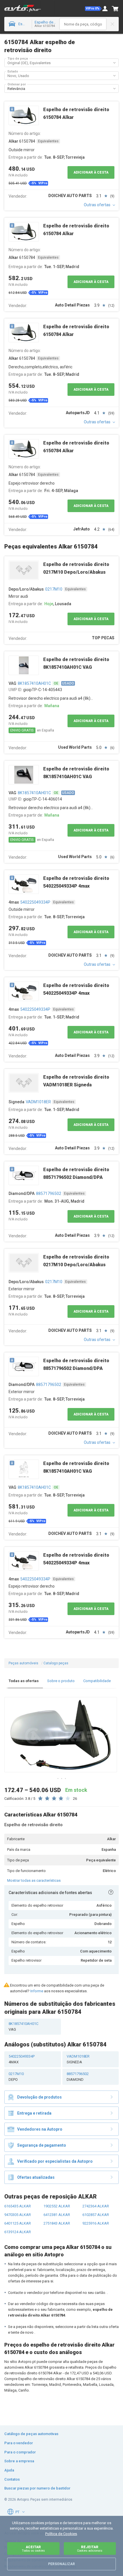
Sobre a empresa (19, 2461)
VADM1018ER (38, 1102)
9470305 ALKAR (18, 2215)
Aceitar (33, 2549)
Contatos (12, 2479)
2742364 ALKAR (96, 2206)
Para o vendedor (19, 2443)
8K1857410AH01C (34, 683)
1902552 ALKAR (57, 2206)
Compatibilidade (97, 1681)
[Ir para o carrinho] (115, 9)
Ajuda (9, 2470)
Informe (37, 1991)
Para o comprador (20, 2452)
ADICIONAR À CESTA (91, 172)
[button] (93, 9)
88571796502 (49, 1193)
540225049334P (35, 902)
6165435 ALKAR (18, 2206)
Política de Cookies (61, 2534)
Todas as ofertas (24, 1681)
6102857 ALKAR (96, 2215)
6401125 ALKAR (18, 2223)
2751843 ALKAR (57, 2223)
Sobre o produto (61, 1681)
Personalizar (61, 2564)
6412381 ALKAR (57, 2215)
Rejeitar (90, 2549)
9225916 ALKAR (96, 2223)
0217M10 (54, 589)
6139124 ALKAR (18, 2232)
